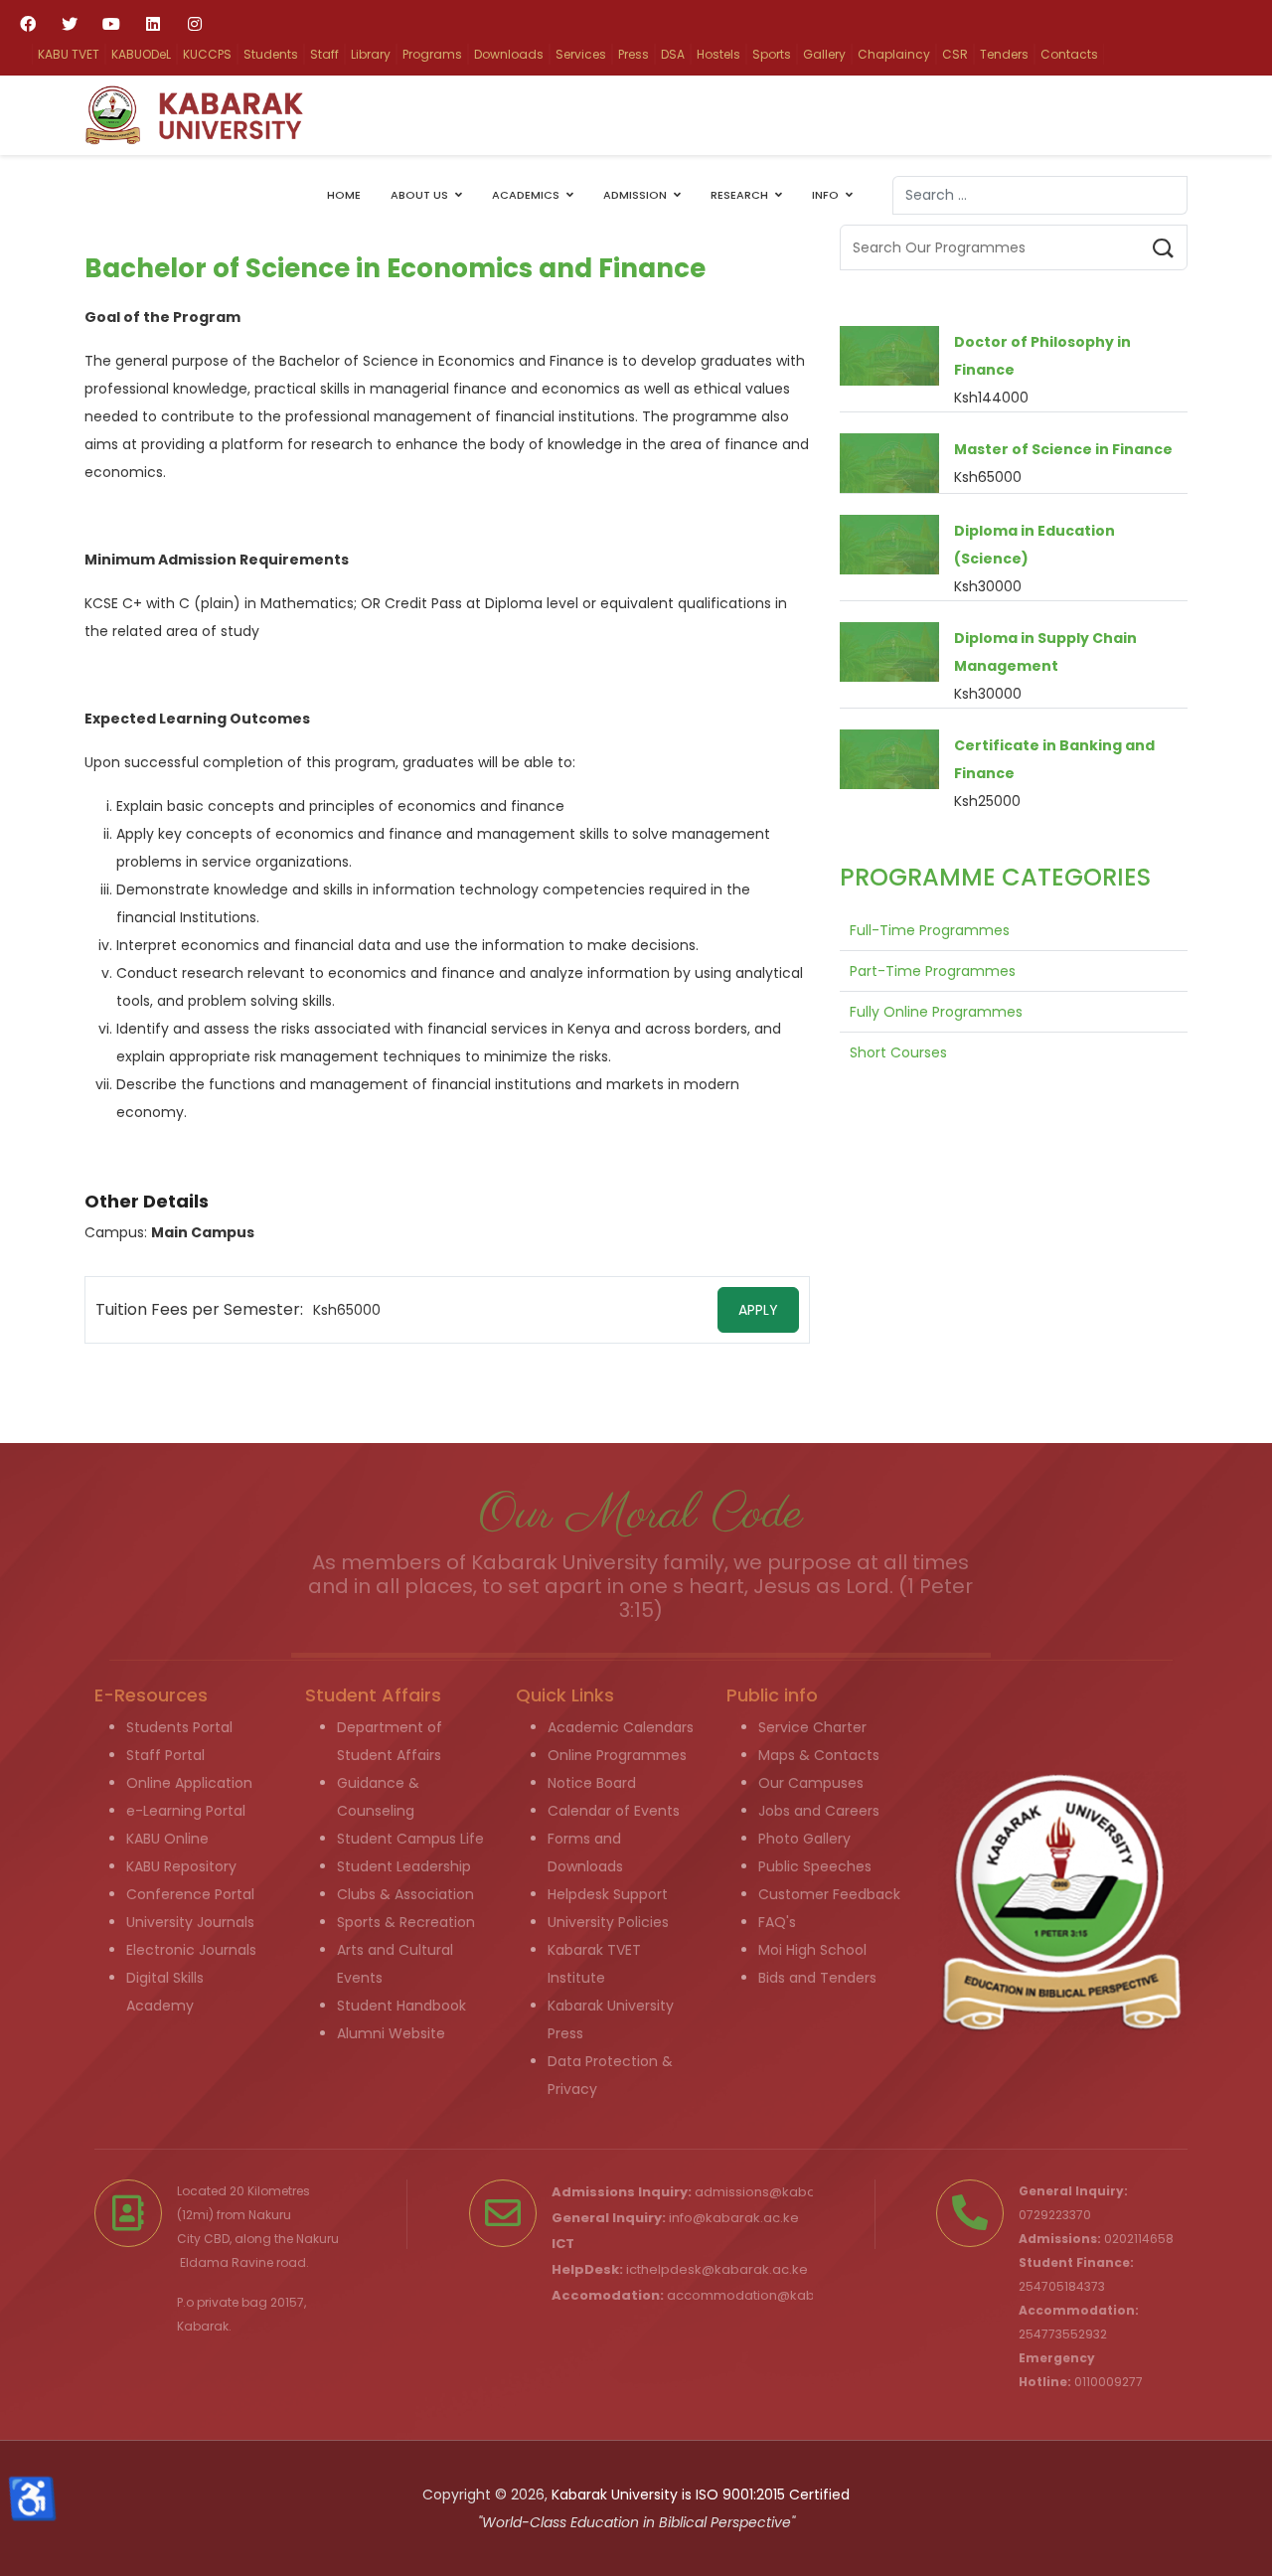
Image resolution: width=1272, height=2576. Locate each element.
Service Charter (812, 1727)
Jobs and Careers (819, 1811)
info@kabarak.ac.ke (734, 2218)
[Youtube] (111, 24)
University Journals (190, 1922)
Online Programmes (617, 1755)
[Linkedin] (153, 24)
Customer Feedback (829, 1894)
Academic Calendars (621, 1727)
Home (344, 195)
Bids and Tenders (817, 1978)
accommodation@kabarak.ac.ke (775, 2295)
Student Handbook (401, 2006)
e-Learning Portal (186, 1811)
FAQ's (777, 1922)
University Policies (608, 1922)
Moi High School (812, 1950)
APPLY (758, 1310)
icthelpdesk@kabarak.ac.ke (717, 2269)
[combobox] (1040, 195)
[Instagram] (195, 24)
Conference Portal (190, 1894)
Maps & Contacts (819, 1755)
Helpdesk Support (608, 1894)
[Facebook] (28, 24)
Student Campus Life (410, 1839)
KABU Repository (181, 1866)
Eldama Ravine (227, 2262)
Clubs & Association (405, 1894)
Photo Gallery (804, 1839)
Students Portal (179, 1727)
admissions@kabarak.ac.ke (785, 2192)
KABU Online (167, 1839)
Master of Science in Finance (1063, 449)
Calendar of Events (614, 1811)
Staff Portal (165, 1755)
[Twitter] (70, 24)
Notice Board (592, 1783)
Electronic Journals (191, 1950)
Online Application (189, 1783)
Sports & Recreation (406, 1922)
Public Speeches (815, 1866)
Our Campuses (811, 1783)
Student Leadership (404, 1866)
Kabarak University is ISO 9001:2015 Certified (701, 2495)
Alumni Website (391, 2033)
